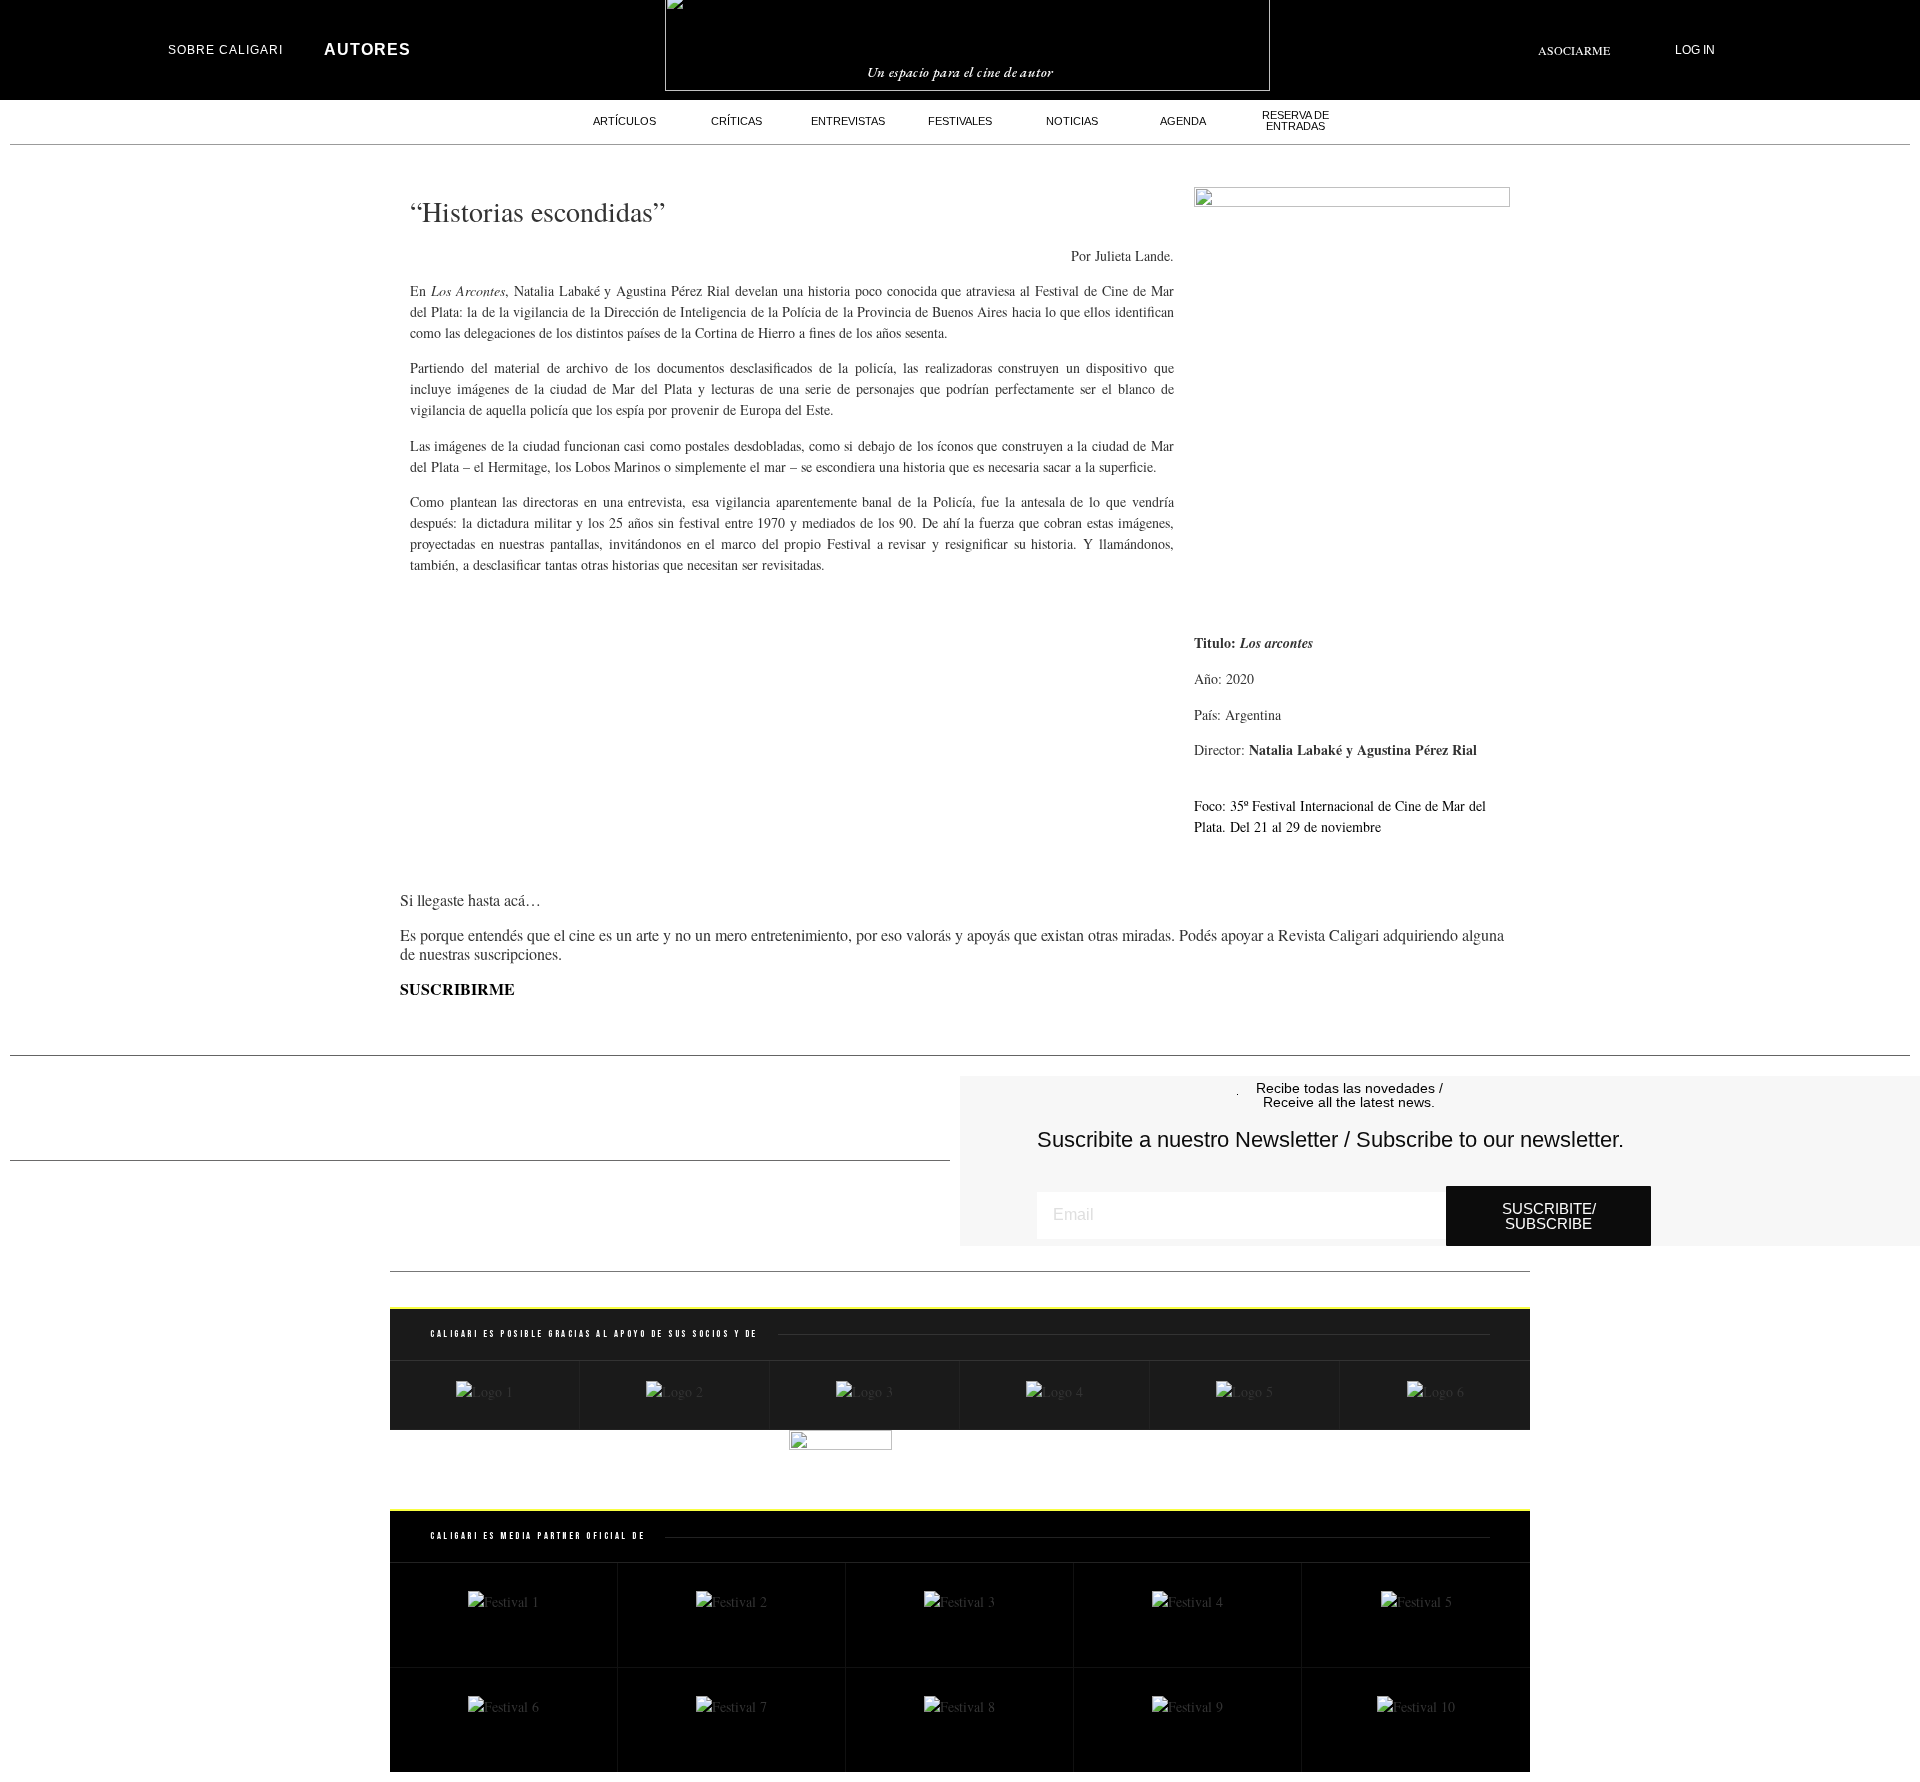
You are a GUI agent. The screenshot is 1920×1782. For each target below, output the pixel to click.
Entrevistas (848, 121)
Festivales (960, 121)
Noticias (1072, 121)
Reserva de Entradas (1295, 120)
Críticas (736, 121)
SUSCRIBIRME (457, 988)
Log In (1695, 50)
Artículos (624, 121)
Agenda (1183, 121)
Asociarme (1574, 50)
